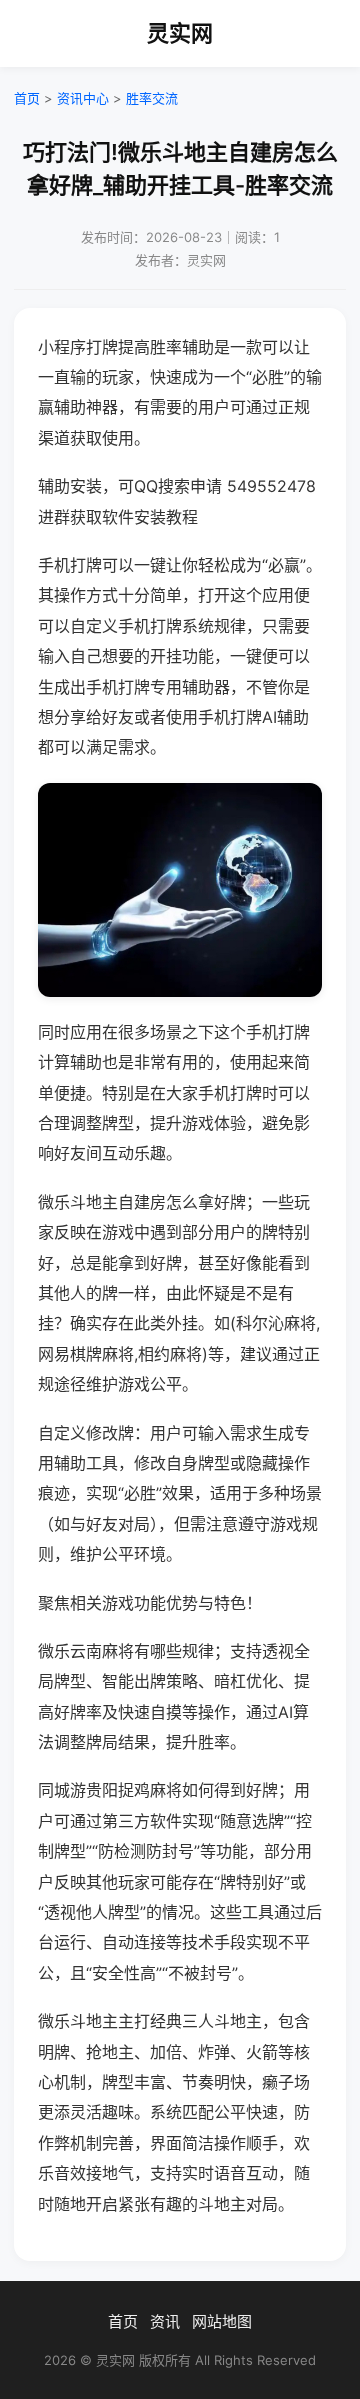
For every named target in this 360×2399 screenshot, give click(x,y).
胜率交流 (152, 98)
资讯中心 (83, 98)
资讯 (165, 2321)
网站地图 (222, 2321)
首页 (27, 98)
